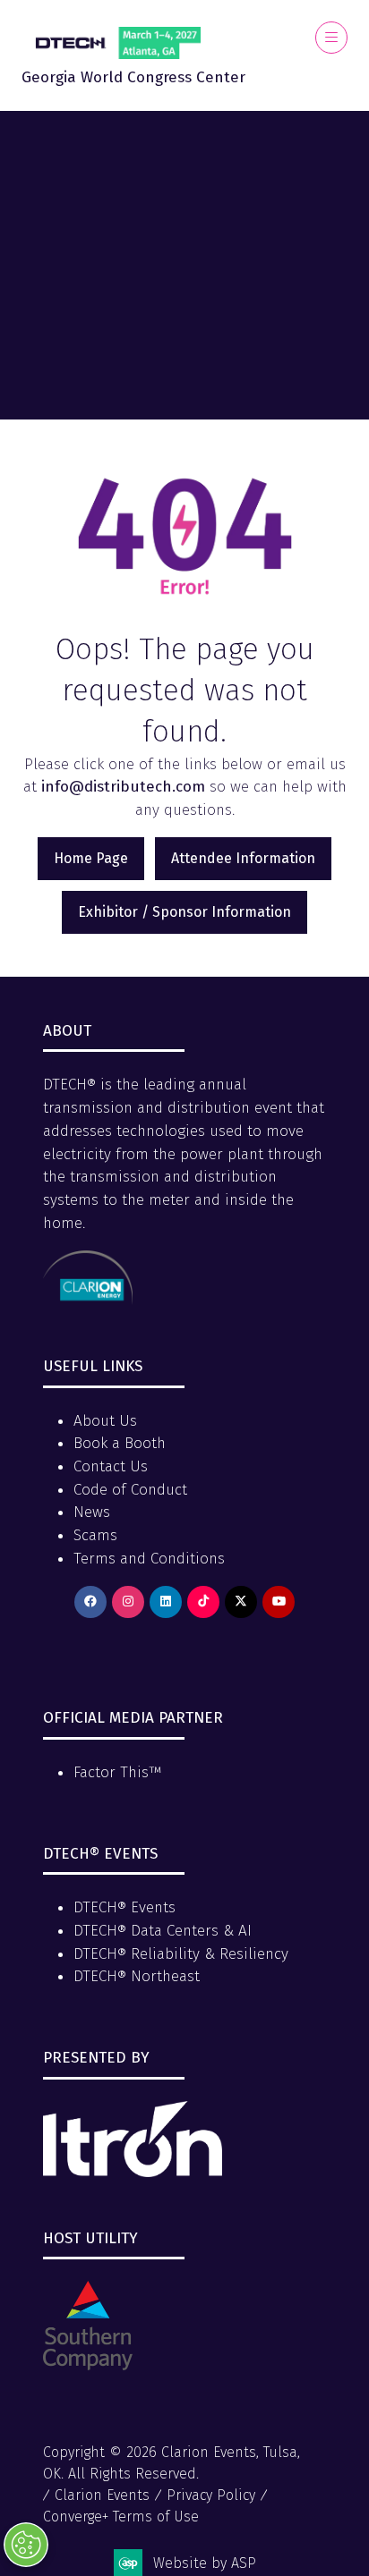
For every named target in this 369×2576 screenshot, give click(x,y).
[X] (241, 1602)
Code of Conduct (130, 1490)
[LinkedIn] (166, 1602)
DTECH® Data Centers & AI (163, 1931)
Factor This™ (118, 1772)
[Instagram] (128, 1602)
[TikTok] (203, 1602)
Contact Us (111, 1466)
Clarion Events (102, 2495)
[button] (331, 38)
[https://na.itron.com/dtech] (133, 2172)
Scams (95, 1535)
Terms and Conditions (149, 1559)
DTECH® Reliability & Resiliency (181, 1954)
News (92, 1512)
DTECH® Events (124, 1907)
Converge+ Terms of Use (121, 2517)
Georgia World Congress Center (133, 77)
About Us (105, 1421)
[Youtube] (279, 1602)
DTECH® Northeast (137, 1976)
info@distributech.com (123, 787)
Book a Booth (120, 1443)
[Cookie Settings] (26, 2545)
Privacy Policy (211, 2495)
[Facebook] (90, 1602)
